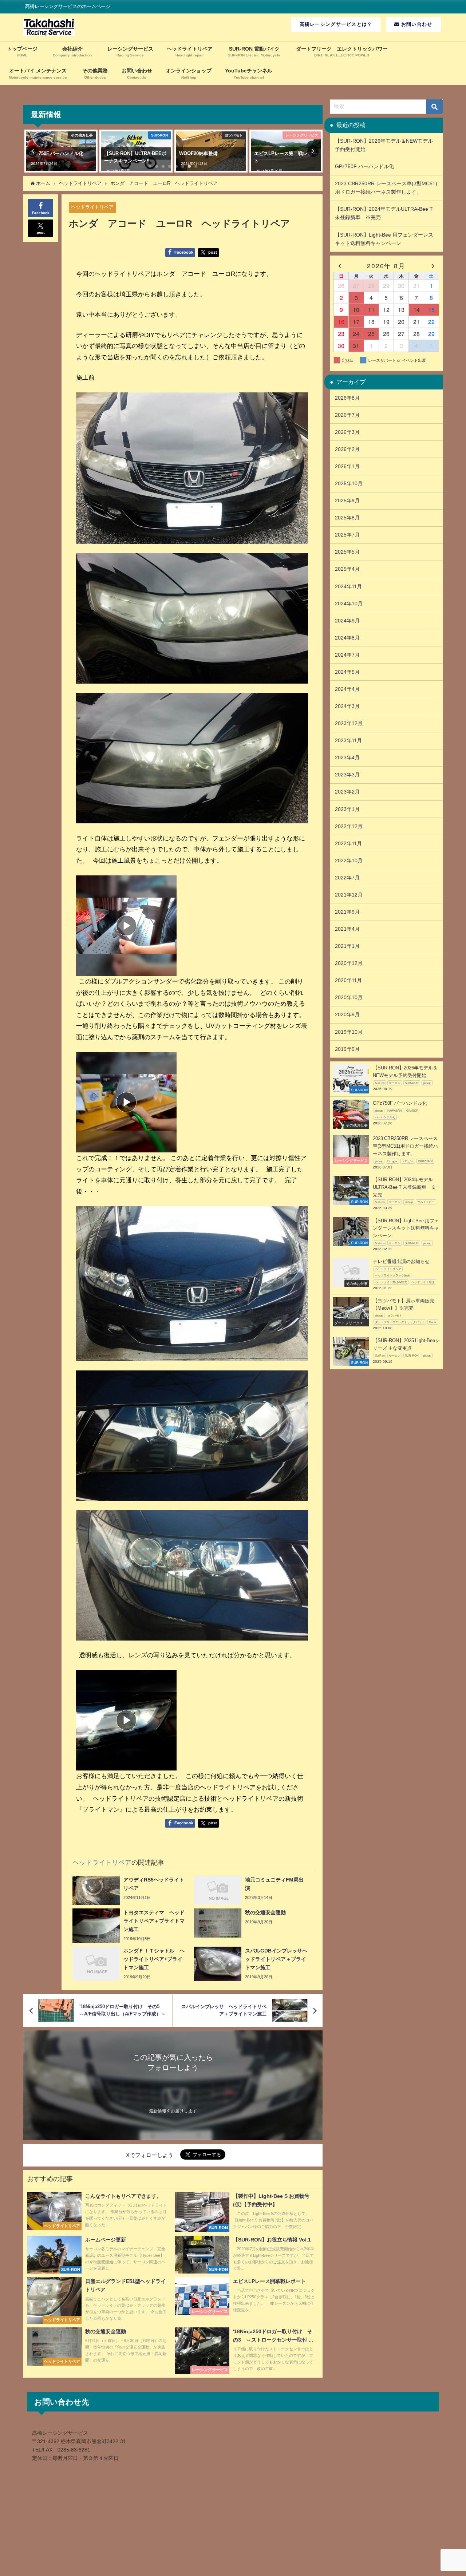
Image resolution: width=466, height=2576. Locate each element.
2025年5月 (347, 552)
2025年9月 (347, 500)
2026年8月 (347, 398)
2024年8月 (347, 638)
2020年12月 (349, 963)
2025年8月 (347, 518)
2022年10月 (349, 860)
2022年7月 (347, 878)
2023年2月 (347, 792)
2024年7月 (347, 655)
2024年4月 (347, 689)
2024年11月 (348, 586)
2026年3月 (347, 432)
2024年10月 (349, 604)
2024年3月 (347, 706)
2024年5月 (347, 672)
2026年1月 (347, 466)
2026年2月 (347, 449)
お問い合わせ (416, 24)
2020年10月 (349, 997)
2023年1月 (347, 809)
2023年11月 (348, 740)
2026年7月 (347, 415)
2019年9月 (347, 1049)
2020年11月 (348, 980)
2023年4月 (347, 757)
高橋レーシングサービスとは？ (336, 24)
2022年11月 (348, 843)
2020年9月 (347, 1014)
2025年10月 (349, 483)
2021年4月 (347, 929)
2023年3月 (347, 775)
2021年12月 (349, 895)
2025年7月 (347, 535)
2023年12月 (349, 723)
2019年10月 (349, 1032)
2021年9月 (347, 912)
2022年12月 (349, 826)
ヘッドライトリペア (92, 207)
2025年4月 (347, 569)
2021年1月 (347, 946)
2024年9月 (347, 621)
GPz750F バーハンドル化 (367, 166)
